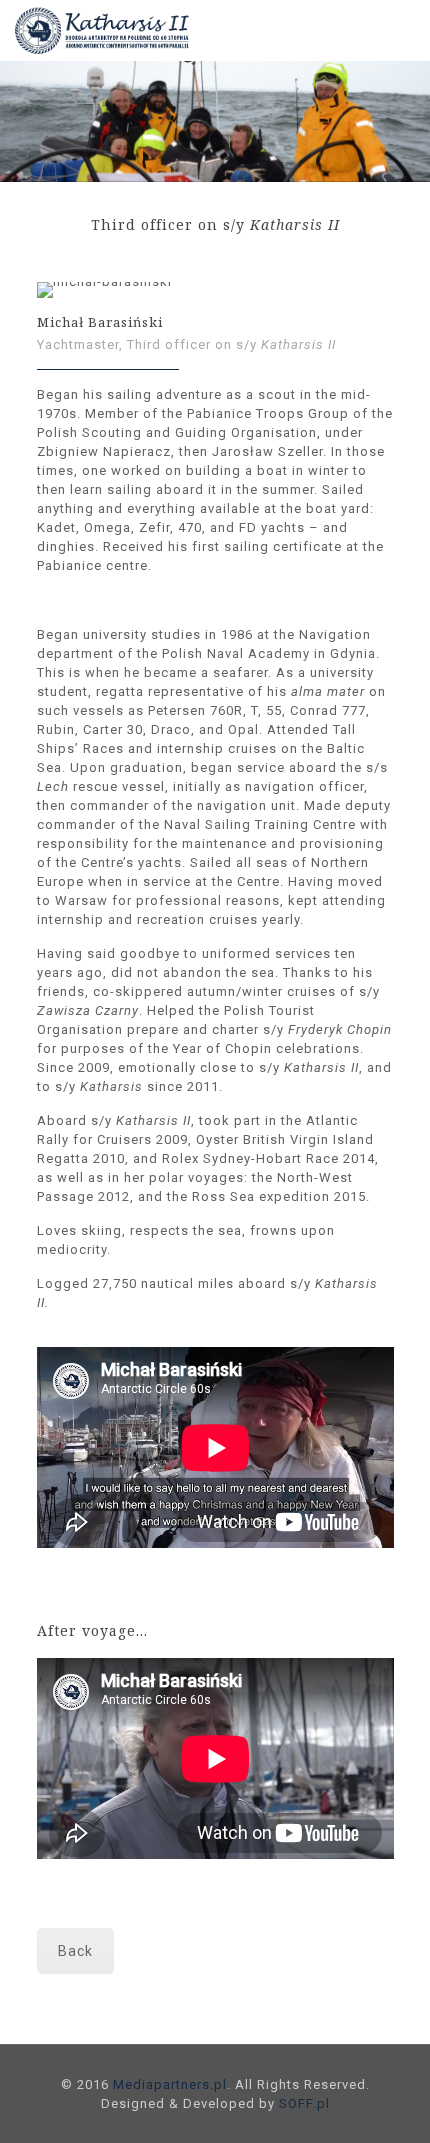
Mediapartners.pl (170, 2084)
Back (75, 1951)
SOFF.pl (304, 2103)
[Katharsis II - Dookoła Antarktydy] (116, 30)
